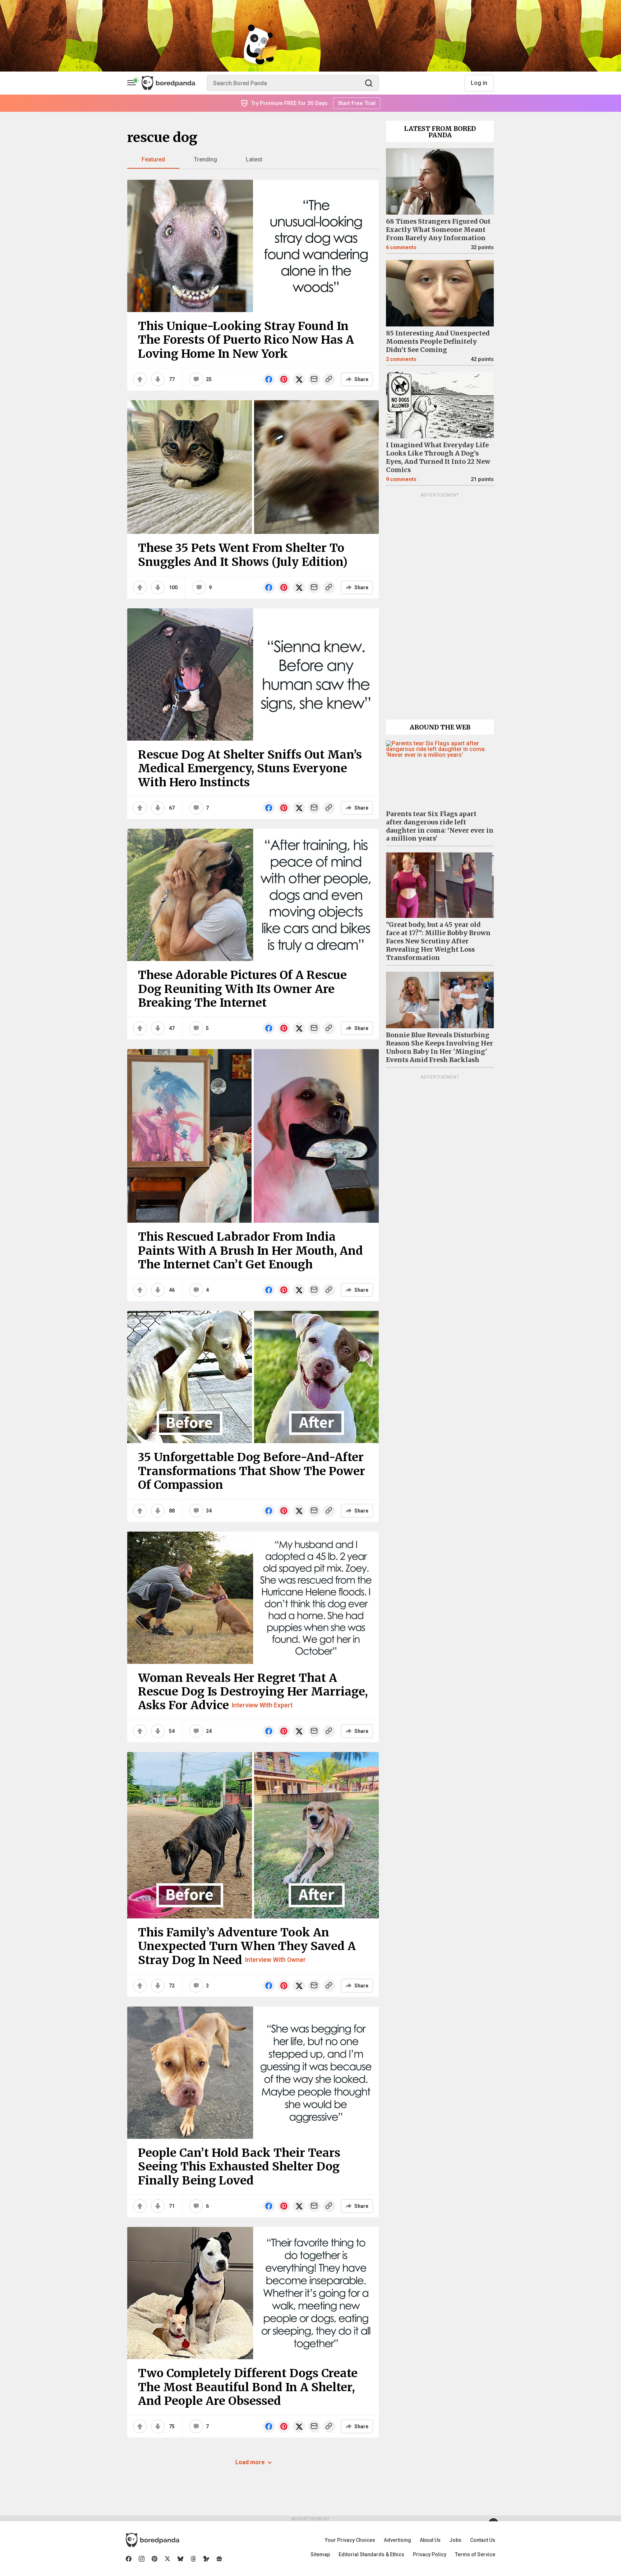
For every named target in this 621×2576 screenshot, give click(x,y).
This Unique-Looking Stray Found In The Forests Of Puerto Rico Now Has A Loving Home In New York (246, 340)
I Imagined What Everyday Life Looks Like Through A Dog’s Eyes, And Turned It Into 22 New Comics (438, 457)
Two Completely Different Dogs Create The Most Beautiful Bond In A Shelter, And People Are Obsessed (248, 2387)
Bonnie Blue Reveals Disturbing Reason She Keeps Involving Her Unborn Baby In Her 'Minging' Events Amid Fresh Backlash (440, 1047)
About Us (430, 2540)
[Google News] (219, 2559)
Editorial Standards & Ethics (371, 2554)
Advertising (397, 2540)
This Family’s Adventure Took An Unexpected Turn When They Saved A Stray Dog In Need (247, 1946)
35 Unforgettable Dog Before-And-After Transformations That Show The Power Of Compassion (252, 1471)
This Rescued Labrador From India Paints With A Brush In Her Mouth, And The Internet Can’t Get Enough (250, 1251)
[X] (167, 2559)
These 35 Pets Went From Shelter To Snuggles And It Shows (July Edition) (243, 555)
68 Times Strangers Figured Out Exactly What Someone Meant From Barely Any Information (438, 230)
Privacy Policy (430, 2554)
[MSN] (206, 2559)
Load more (250, 2462)
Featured (153, 159)
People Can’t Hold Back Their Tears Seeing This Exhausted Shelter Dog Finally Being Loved (239, 2167)
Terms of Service (475, 2554)
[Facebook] (129, 2559)
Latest (254, 159)
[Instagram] (142, 2559)
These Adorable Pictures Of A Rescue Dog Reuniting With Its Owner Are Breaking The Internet (242, 989)
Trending (205, 159)
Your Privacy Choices (350, 2540)
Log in (479, 83)
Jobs (455, 2540)
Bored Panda (153, 2540)
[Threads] (193, 2559)
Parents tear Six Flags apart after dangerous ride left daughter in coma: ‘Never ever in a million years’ (440, 826)
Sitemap (320, 2554)
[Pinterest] (155, 2559)
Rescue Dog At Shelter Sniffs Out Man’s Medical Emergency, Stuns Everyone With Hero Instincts (250, 768)
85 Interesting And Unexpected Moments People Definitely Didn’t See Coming (438, 342)
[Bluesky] (180, 2559)
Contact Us (483, 2540)
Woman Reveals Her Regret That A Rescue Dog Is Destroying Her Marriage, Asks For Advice (253, 1692)
